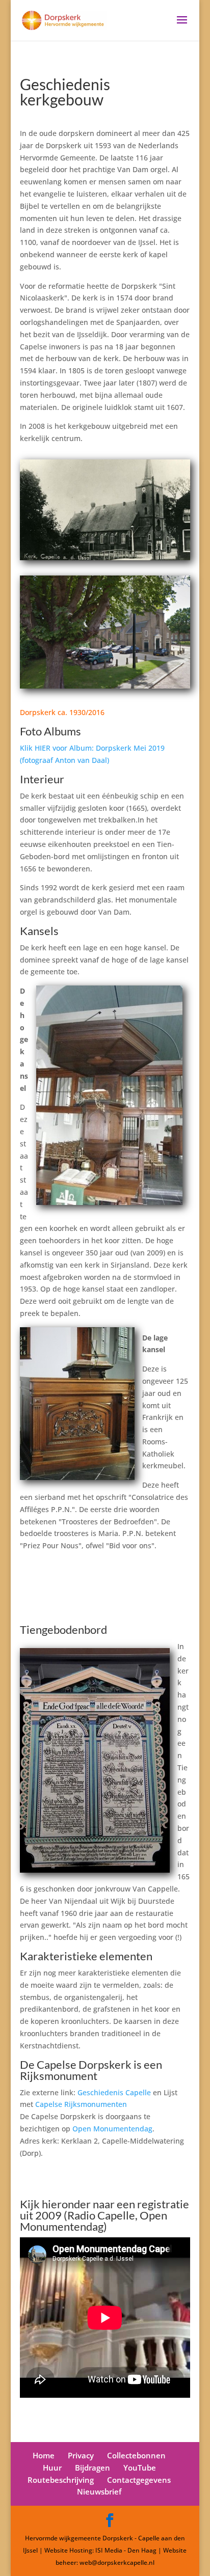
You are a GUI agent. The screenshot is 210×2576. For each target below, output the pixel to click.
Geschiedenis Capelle (114, 2092)
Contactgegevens (139, 2480)
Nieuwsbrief (99, 2491)
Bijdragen (93, 2468)
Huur (52, 2468)
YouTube (140, 2468)
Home (44, 2455)
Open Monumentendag (112, 2129)
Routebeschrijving (61, 2480)
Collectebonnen (136, 2455)
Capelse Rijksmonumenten (81, 2104)
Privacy (81, 2455)
